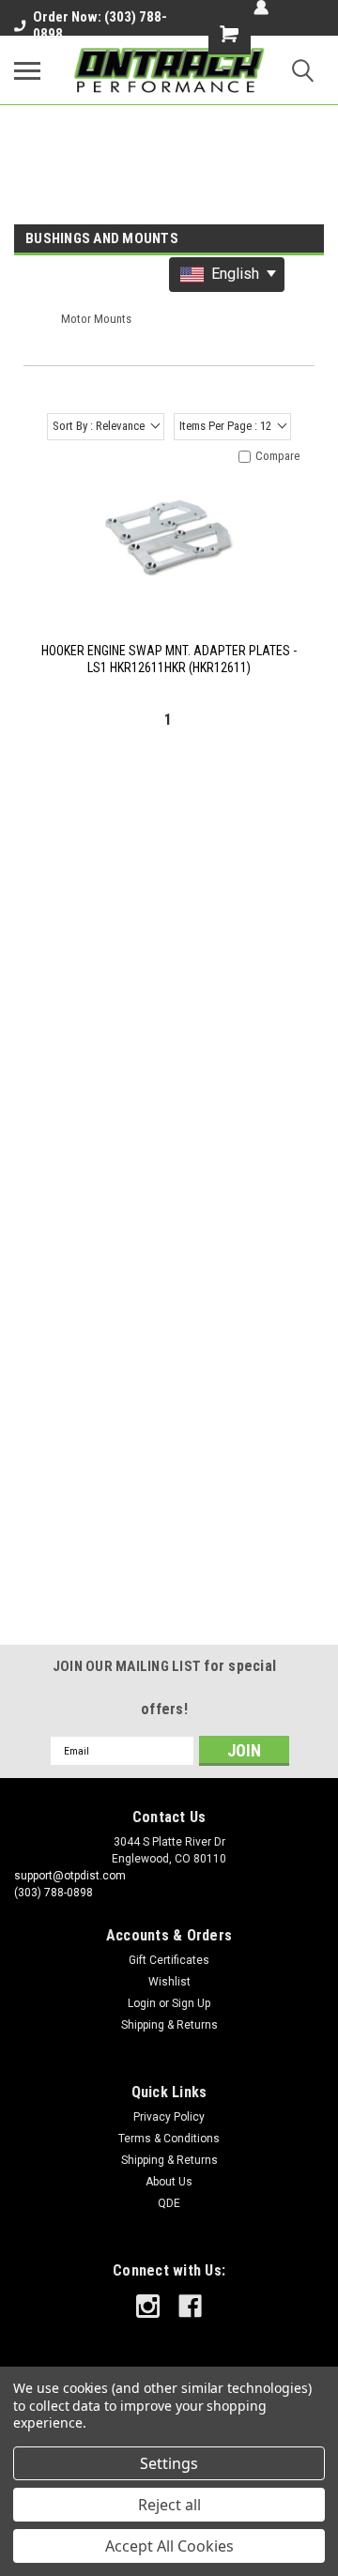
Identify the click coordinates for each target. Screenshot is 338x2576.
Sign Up (191, 2003)
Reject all (169, 2505)
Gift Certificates (169, 1960)
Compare (277, 456)
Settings (169, 2463)
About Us (169, 2182)
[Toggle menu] (27, 70)
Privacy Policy (169, 2117)
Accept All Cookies (169, 2546)
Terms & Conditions (169, 2139)
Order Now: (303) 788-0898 (100, 25)
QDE (169, 2203)
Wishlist (169, 1982)
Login (142, 2003)
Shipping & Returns (169, 2025)
